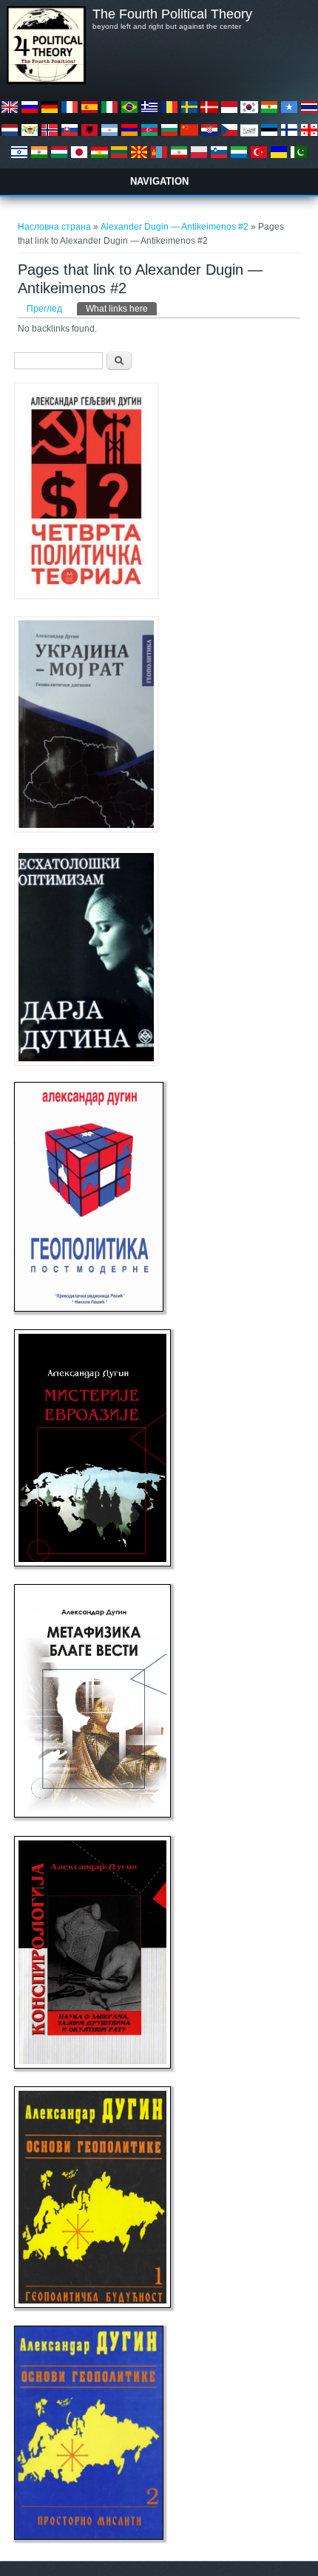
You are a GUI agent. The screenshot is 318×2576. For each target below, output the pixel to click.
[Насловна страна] (46, 81)
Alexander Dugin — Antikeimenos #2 (175, 227)
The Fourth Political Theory (172, 14)
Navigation (159, 181)
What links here (121, 309)
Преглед (44, 309)
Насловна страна (54, 227)
